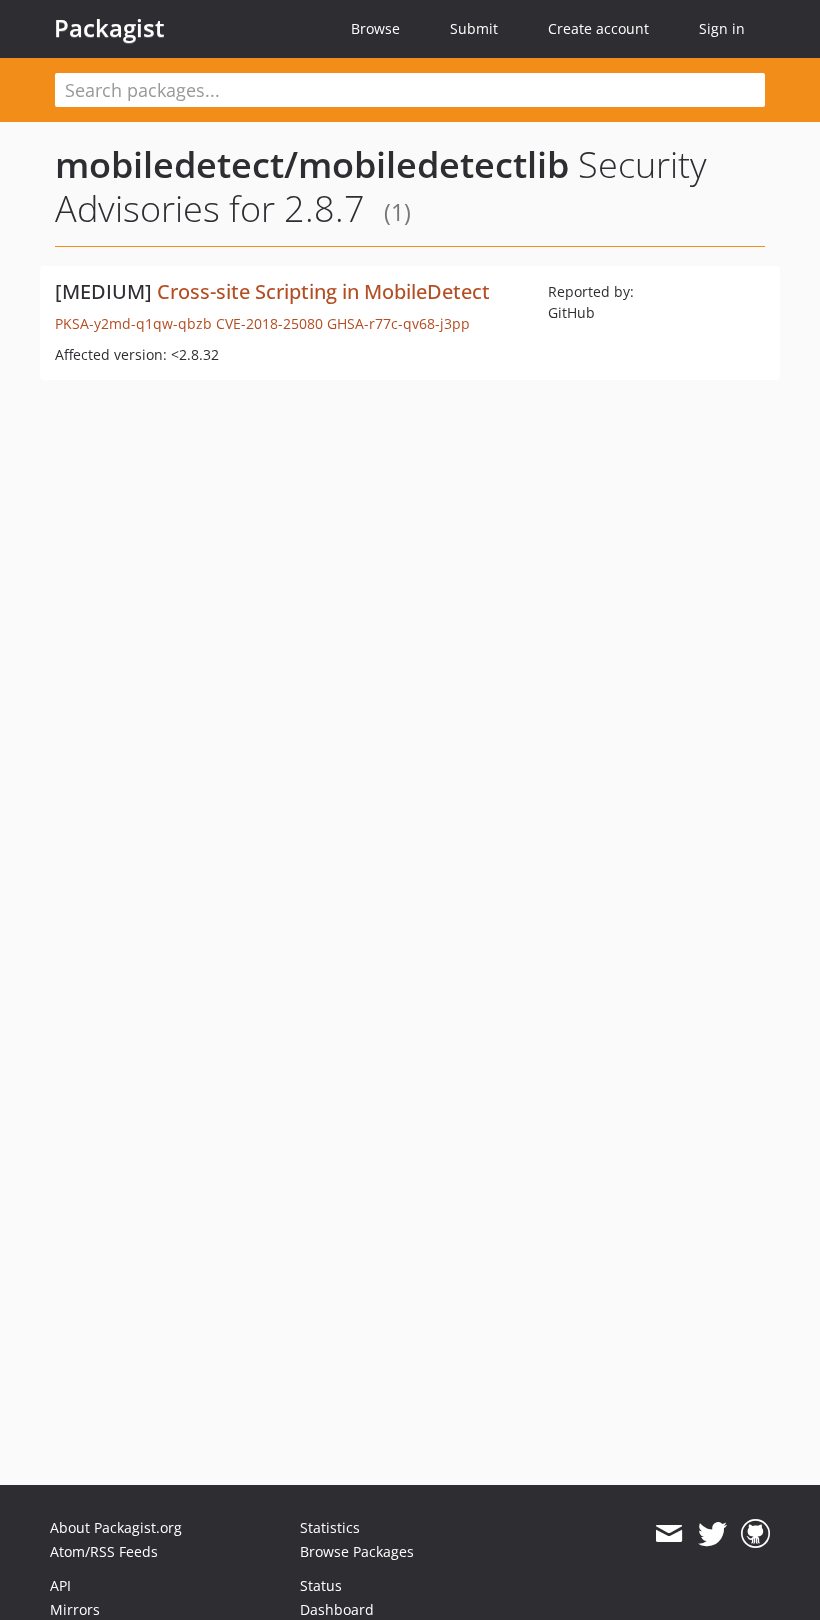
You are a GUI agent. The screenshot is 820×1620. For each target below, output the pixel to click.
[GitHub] (755, 1534)
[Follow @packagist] (712, 1534)
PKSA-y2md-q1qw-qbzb (133, 323)
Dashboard (337, 1609)
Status (321, 1585)
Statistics (330, 1527)
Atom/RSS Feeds (104, 1551)
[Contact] (668, 1534)
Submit (474, 28)
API (60, 1585)
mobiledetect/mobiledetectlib (312, 164)
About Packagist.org (116, 1527)
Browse (375, 28)
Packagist (109, 28)
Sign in (722, 28)
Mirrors (75, 1609)
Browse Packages (357, 1551)
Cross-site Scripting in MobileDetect (323, 291)
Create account (598, 28)
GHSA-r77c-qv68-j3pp (398, 323)
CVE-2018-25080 (269, 323)
